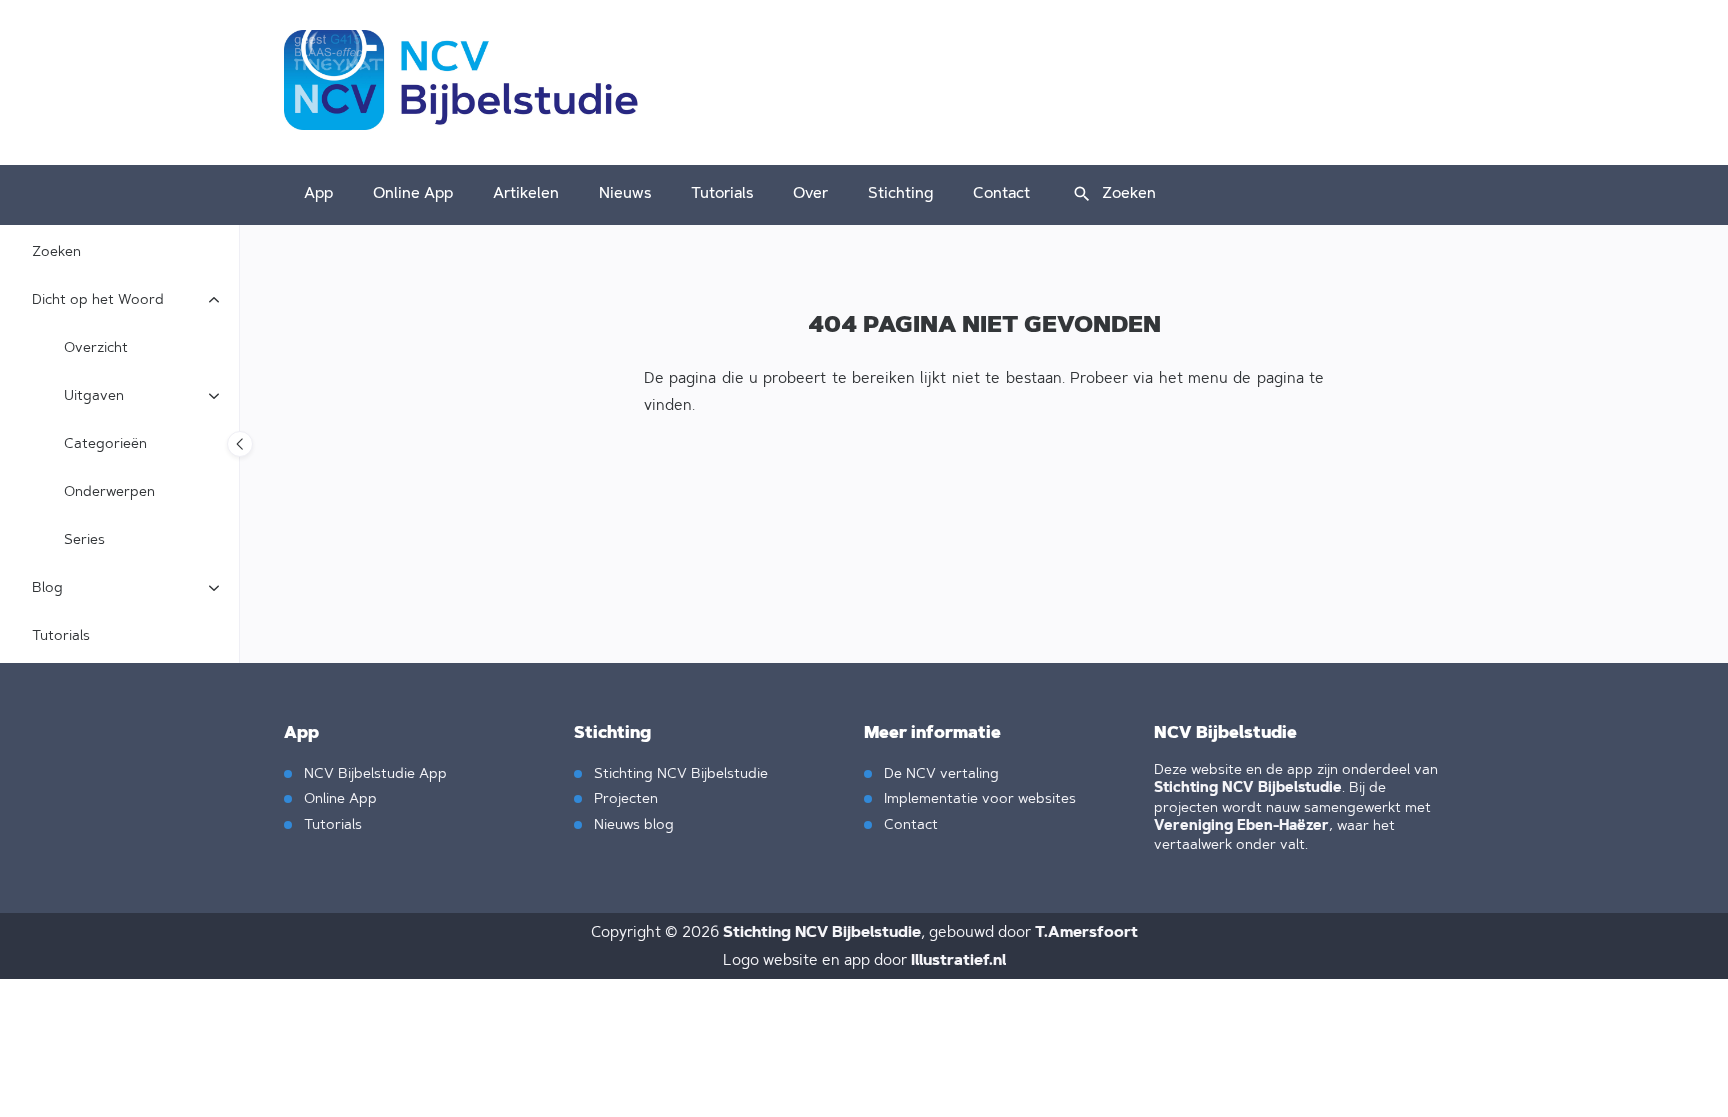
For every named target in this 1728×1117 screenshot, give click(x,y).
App (318, 192)
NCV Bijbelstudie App (373, 772)
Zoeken (1129, 192)
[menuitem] (318, 195)
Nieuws (625, 192)
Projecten (624, 797)
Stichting (900, 192)
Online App (413, 192)
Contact (1001, 192)
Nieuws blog (632, 823)
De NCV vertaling (939, 772)
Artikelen (526, 192)
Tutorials (722, 192)
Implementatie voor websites (978, 797)
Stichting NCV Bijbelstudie (679, 772)
